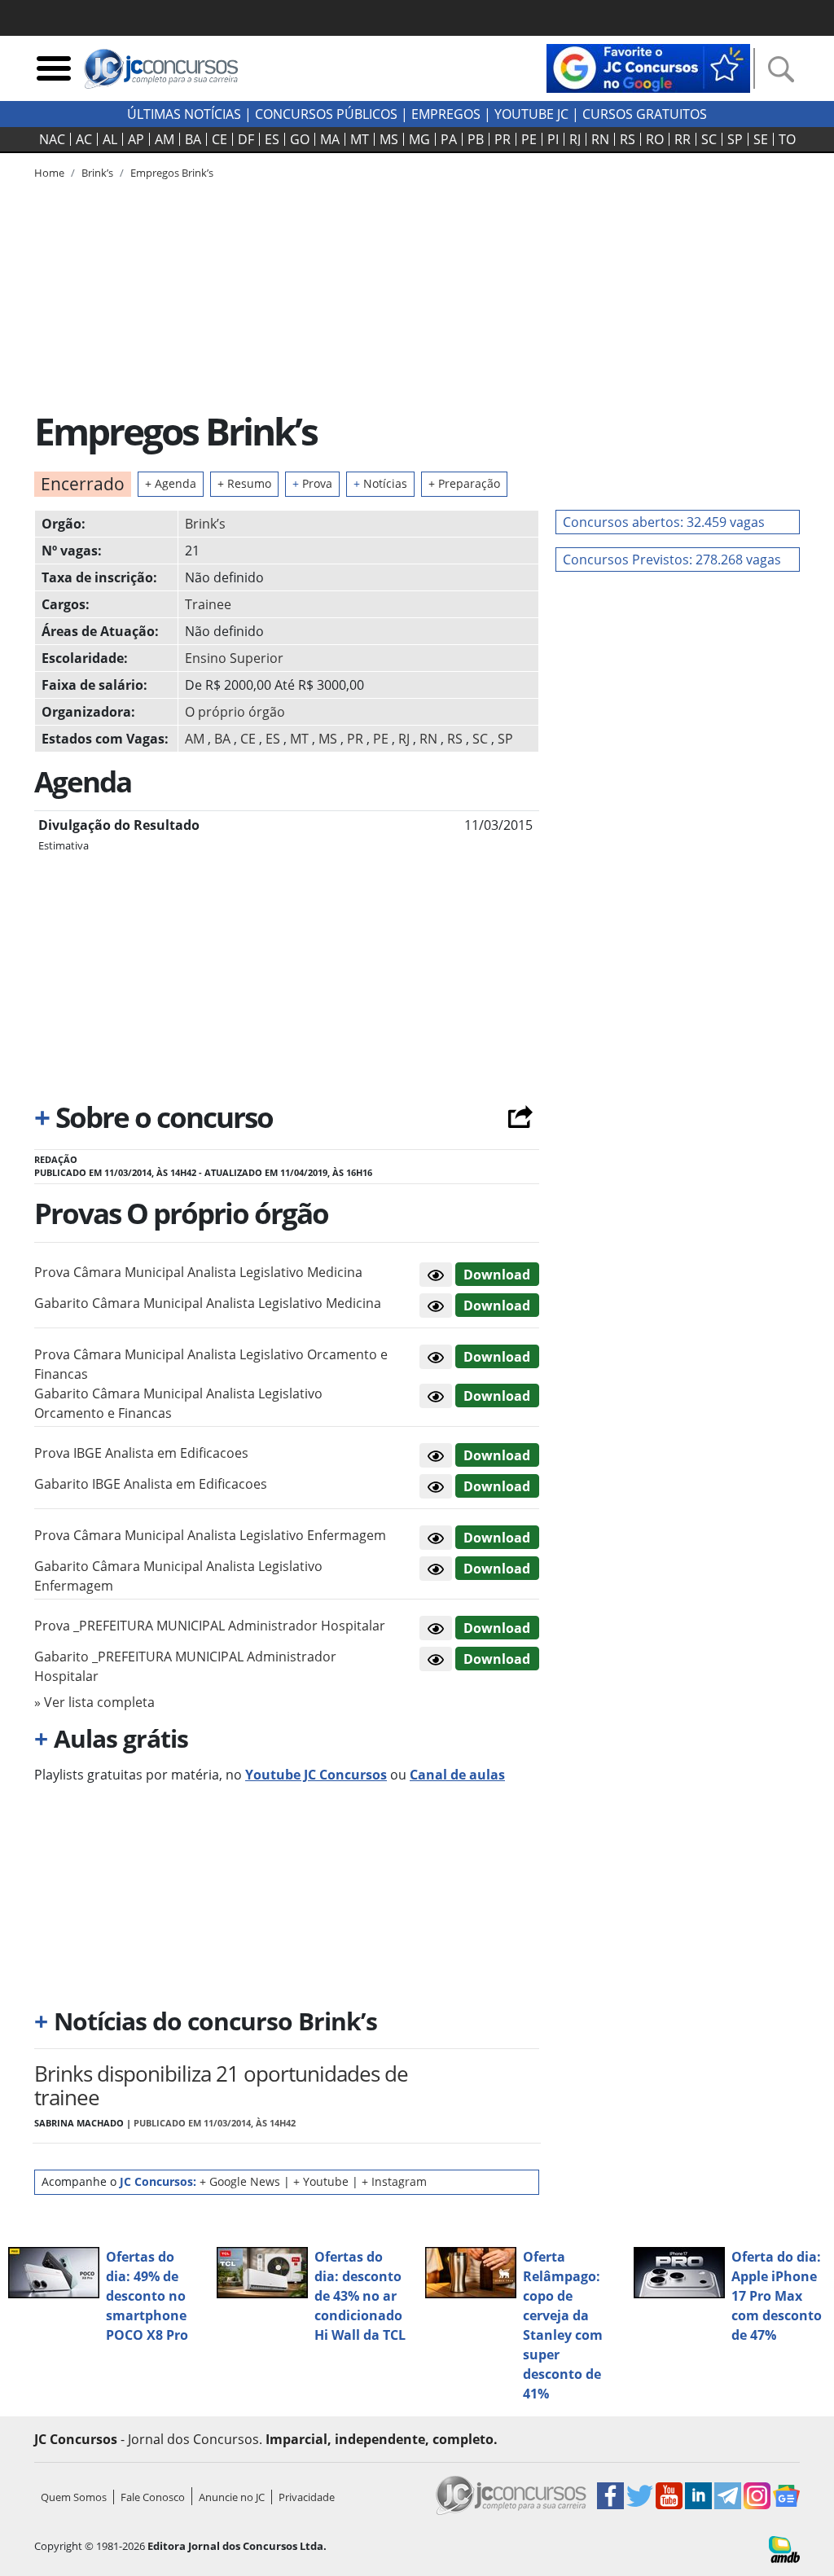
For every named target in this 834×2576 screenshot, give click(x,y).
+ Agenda (171, 483)
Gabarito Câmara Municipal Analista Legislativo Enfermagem (178, 1576)
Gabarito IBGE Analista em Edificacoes (151, 1484)
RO (655, 139)
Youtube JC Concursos (316, 1775)
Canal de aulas (457, 1775)
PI (553, 139)
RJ (575, 139)
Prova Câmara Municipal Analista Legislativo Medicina (198, 1272)
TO (787, 139)
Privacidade (307, 2497)
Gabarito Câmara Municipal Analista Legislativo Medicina (208, 1303)
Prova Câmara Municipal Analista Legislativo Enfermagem (210, 1535)
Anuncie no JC (232, 2497)
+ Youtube (321, 2181)
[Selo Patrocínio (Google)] (648, 67)
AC (84, 139)
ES (272, 139)
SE (761, 139)
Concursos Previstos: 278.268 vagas (672, 560)
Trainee (208, 604)
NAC (52, 139)
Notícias (380, 483)
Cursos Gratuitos (645, 114)
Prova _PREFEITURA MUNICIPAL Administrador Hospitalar (210, 1626)
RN (600, 139)
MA (330, 139)
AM (165, 139)
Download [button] (497, 1275)
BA (193, 139)
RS (628, 139)
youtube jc (531, 114)
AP (136, 139)
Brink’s (205, 524)
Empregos (446, 114)
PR (503, 139)
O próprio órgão (235, 712)
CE (219, 139)
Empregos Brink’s (172, 173)
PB (476, 139)
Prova (312, 483)
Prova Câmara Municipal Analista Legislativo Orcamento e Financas (211, 1364)
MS (389, 139)
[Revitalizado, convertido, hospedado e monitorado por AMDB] (784, 2547)
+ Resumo (244, 483)
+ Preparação (464, 483)
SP (735, 139)
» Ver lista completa (94, 1702)
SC (709, 139)
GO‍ (300, 139)
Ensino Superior (234, 658)
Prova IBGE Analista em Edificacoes (141, 1453)
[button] (436, 1275)
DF (246, 139)
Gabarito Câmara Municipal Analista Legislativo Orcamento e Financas (178, 1403)
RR (683, 139)
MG (419, 139)
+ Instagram (394, 2181)
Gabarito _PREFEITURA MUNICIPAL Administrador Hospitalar (185, 1666)
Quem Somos (74, 2497)
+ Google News (240, 2181)
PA (449, 139)
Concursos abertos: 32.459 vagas (664, 522)
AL (110, 139)
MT (360, 139)
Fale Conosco (153, 2497)
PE (529, 139)
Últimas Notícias (184, 114)
